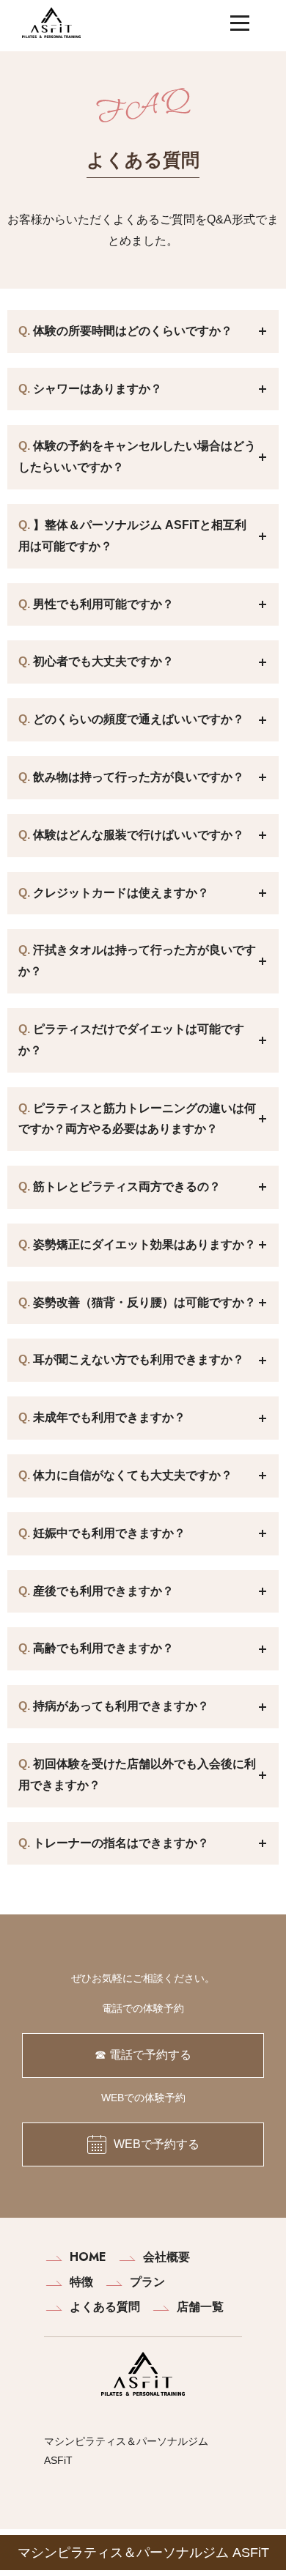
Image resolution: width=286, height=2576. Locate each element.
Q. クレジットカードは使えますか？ (148, 893)
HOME (88, 2257)
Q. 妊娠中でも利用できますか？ (148, 1534)
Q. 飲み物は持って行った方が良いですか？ (148, 778)
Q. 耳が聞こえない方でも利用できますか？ (148, 1360)
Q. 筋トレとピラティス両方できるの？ (148, 1187)
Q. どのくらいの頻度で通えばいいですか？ (148, 720)
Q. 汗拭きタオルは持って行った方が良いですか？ (148, 961)
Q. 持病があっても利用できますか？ (148, 1707)
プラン (147, 2282)
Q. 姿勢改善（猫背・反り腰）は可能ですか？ (148, 1303)
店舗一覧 (200, 2307)
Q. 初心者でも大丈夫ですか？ (148, 662)
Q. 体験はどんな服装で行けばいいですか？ (148, 836)
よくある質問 (105, 2307)
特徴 (81, 2282)
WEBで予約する (157, 2144)
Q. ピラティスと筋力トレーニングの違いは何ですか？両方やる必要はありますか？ (148, 1119)
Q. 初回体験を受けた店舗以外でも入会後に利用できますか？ (148, 1774)
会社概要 (166, 2257)
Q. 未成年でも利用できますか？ (148, 1418)
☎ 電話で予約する (143, 2055)
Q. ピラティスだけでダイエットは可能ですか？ (148, 1040)
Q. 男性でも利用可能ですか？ (148, 605)
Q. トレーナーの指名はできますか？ (148, 1844)
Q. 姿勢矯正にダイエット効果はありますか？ (148, 1245)
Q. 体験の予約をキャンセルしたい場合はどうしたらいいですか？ (148, 456)
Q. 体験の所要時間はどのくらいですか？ (148, 332)
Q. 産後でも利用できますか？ (148, 1592)
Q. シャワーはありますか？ (148, 389)
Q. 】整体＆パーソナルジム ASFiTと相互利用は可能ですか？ (148, 536)
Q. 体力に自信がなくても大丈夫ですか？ (148, 1476)
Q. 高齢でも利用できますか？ (148, 1649)
